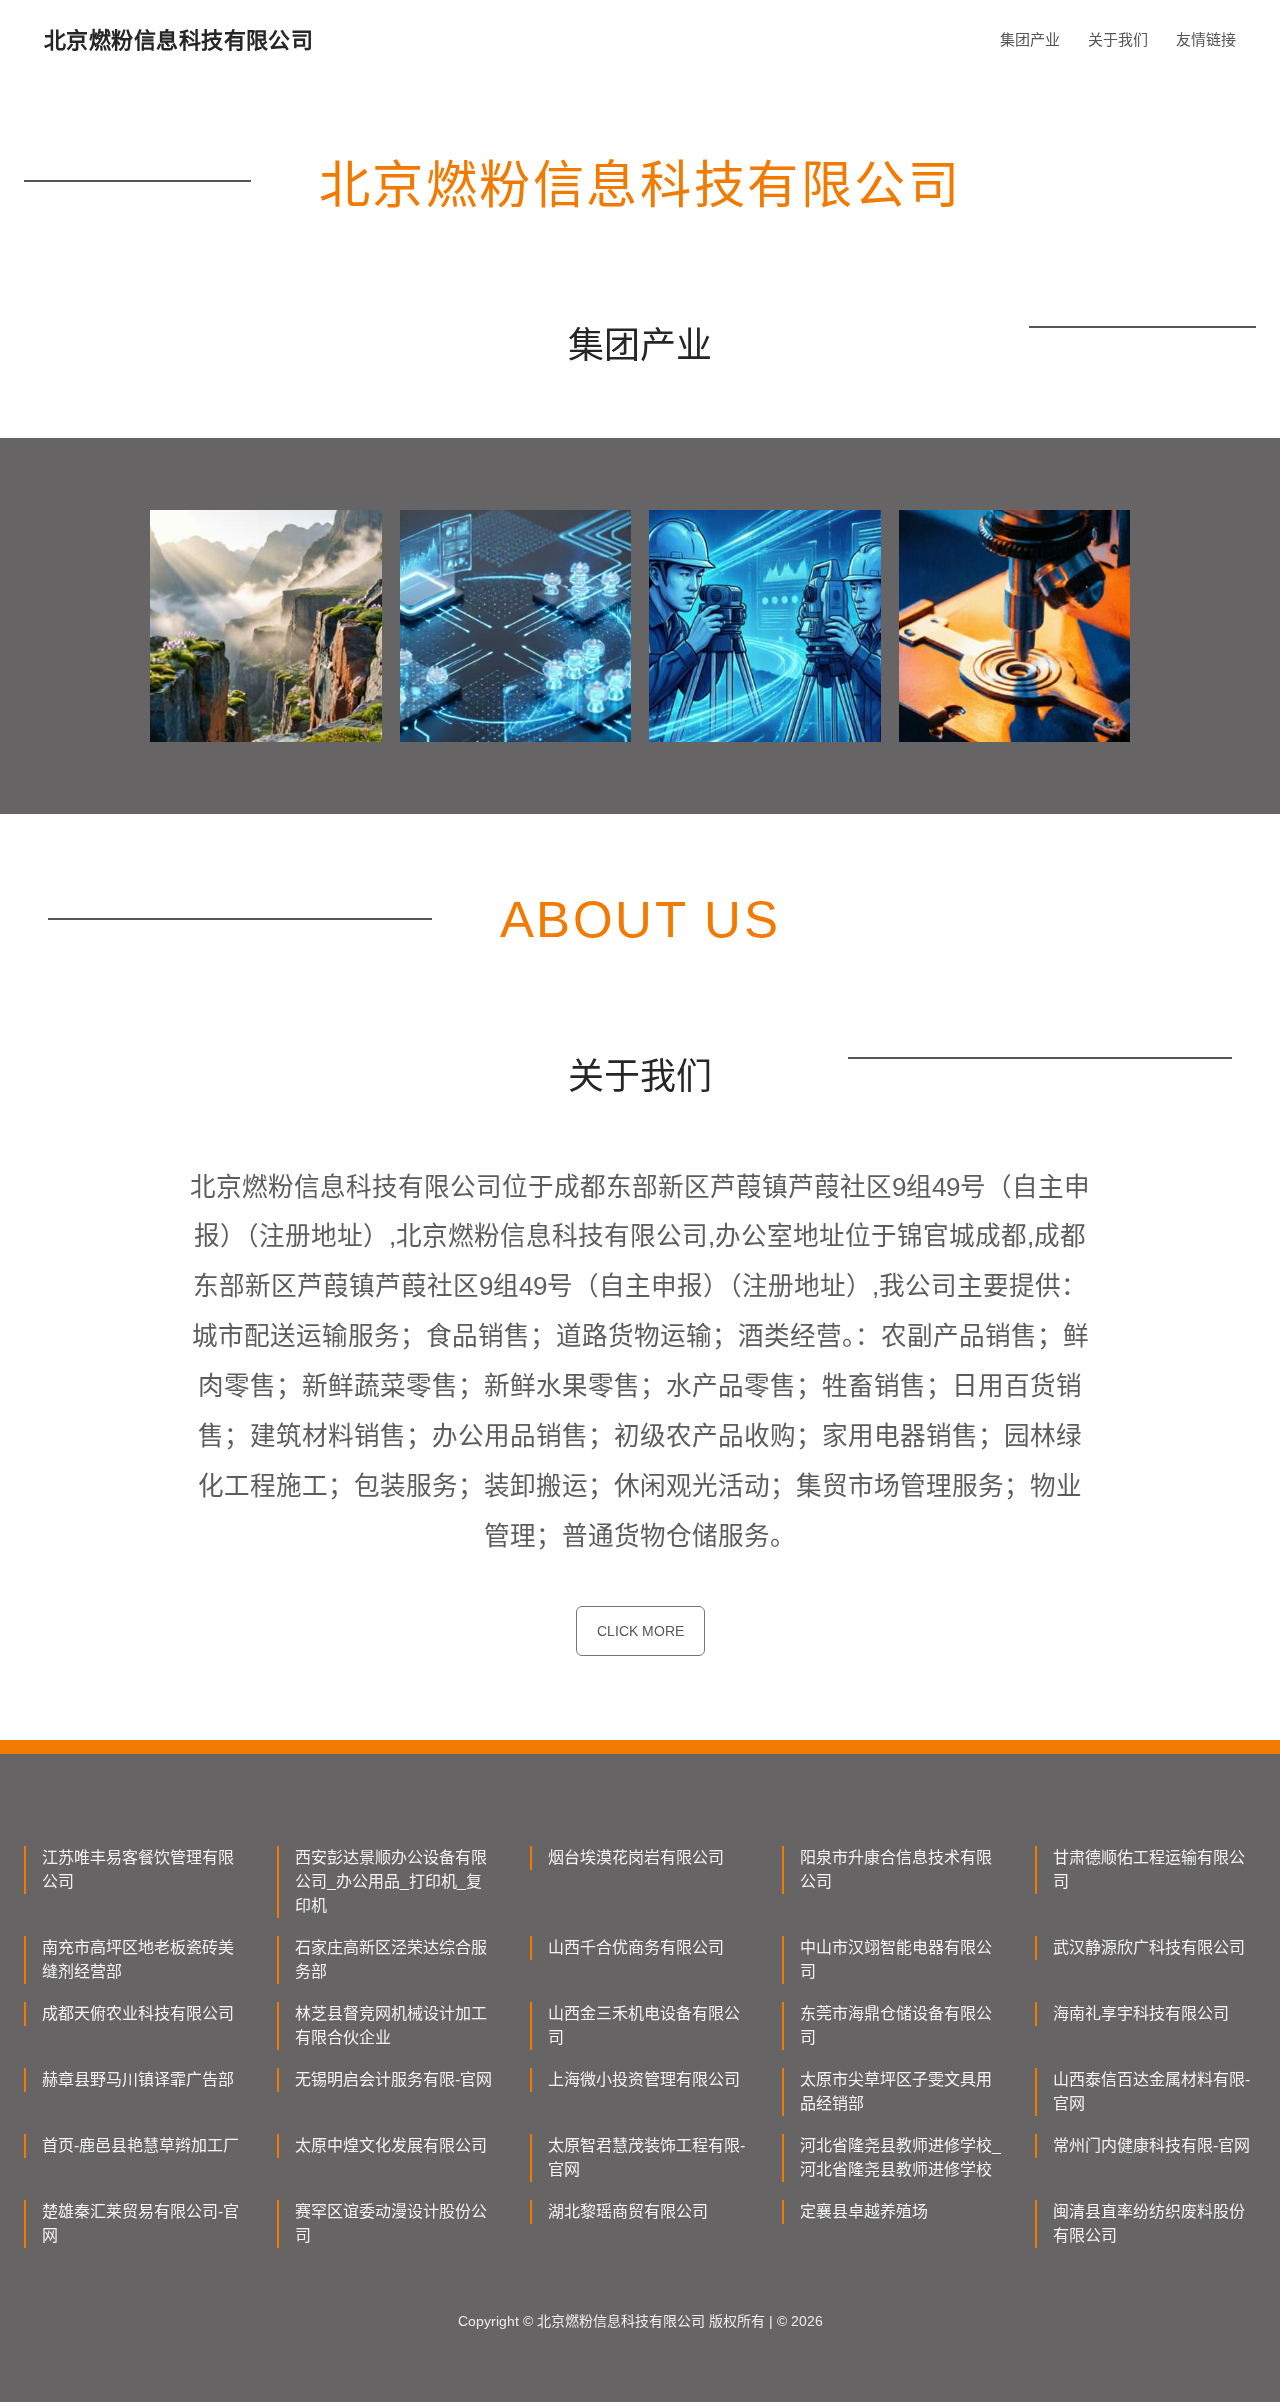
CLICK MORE (640, 1631)
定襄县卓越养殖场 (864, 2211)
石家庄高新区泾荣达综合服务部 (391, 1959)
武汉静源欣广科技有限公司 (1149, 1947)
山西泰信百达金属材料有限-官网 (1151, 2091)
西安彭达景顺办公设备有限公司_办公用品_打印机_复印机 (391, 1881)
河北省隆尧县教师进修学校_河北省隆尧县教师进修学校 (900, 2157)
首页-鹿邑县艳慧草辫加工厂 (140, 2145)
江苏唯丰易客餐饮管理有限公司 (138, 1869)
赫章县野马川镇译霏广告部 (138, 2079)
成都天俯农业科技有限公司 (138, 2013)
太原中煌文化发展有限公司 (391, 2145)
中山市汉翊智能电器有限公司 (896, 1959)
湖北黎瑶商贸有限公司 (628, 2211)
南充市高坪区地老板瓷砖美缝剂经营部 (138, 1959)
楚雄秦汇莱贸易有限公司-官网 (140, 2223)
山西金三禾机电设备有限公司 (644, 2025)
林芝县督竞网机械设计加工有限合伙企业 (391, 2025)
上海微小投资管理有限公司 (644, 2079)
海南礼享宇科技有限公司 (1141, 2013)
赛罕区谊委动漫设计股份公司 (391, 2223)
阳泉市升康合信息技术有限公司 (896, 1869)
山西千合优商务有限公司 (636, 1947)
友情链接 (1206, 39)
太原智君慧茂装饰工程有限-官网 (646, 2157)
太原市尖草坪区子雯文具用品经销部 (896, 2091)
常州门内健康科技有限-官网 (1151, 2145)
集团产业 (1030, 39)
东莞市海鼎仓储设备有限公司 (896, 2025)
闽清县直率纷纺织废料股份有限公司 (1149, 2223)
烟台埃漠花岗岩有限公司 (636, 1857)
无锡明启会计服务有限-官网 (393, 2079)
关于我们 (1118, 39)
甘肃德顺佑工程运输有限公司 (1149, 1869)
